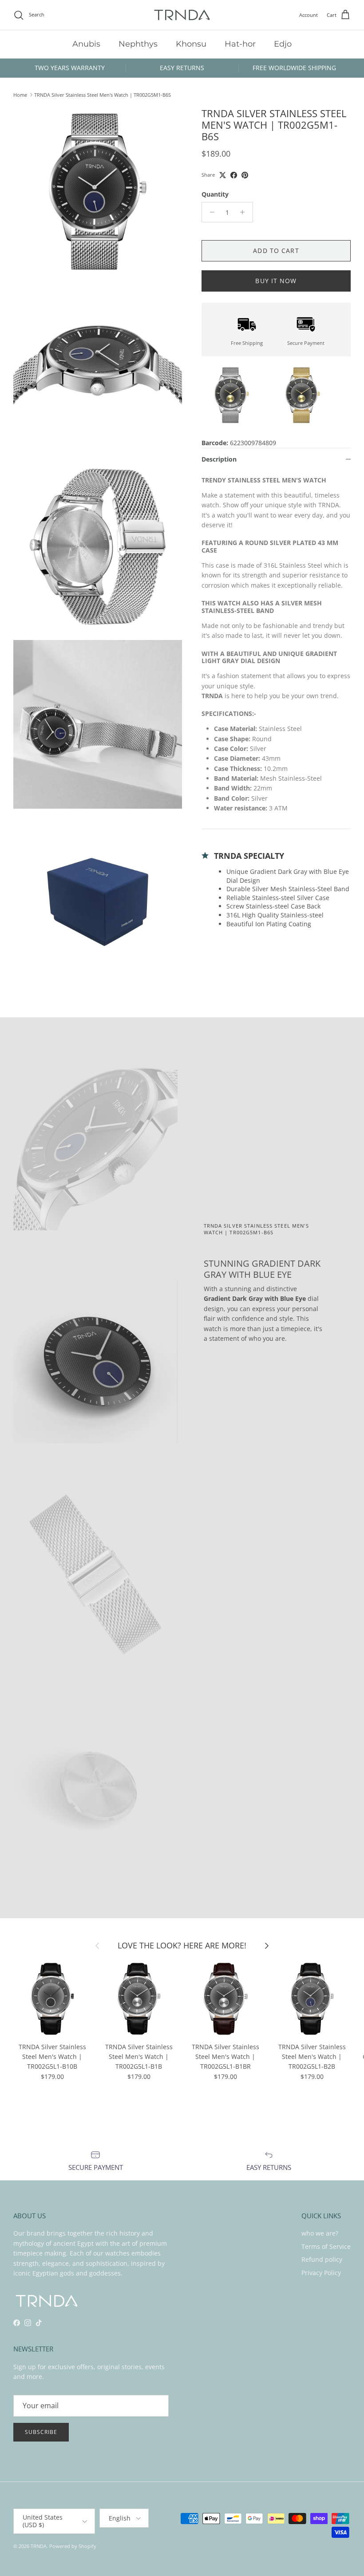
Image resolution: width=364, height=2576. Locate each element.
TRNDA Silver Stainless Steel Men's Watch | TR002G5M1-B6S (103, 95)
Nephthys (138, 44)
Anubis (86, 44)
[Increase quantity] (245, 212)
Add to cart (276, 251)
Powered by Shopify (73, 2546)
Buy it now (276, 281)
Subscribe (41, 2432)
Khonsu (191, 44)
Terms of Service (326, 2246)
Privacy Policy (321, 2273)
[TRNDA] (182, 15)
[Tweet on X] (223, 175)
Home (20, 95)
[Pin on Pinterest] (245, 175)
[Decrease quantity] (210, 212)
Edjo (283, 44)
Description (219, 459)
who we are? (320, 2233)
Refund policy (322, 2259)
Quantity (215, 194)
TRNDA (39, 2546)
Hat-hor (240, 44)
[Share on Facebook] (234, 175)
